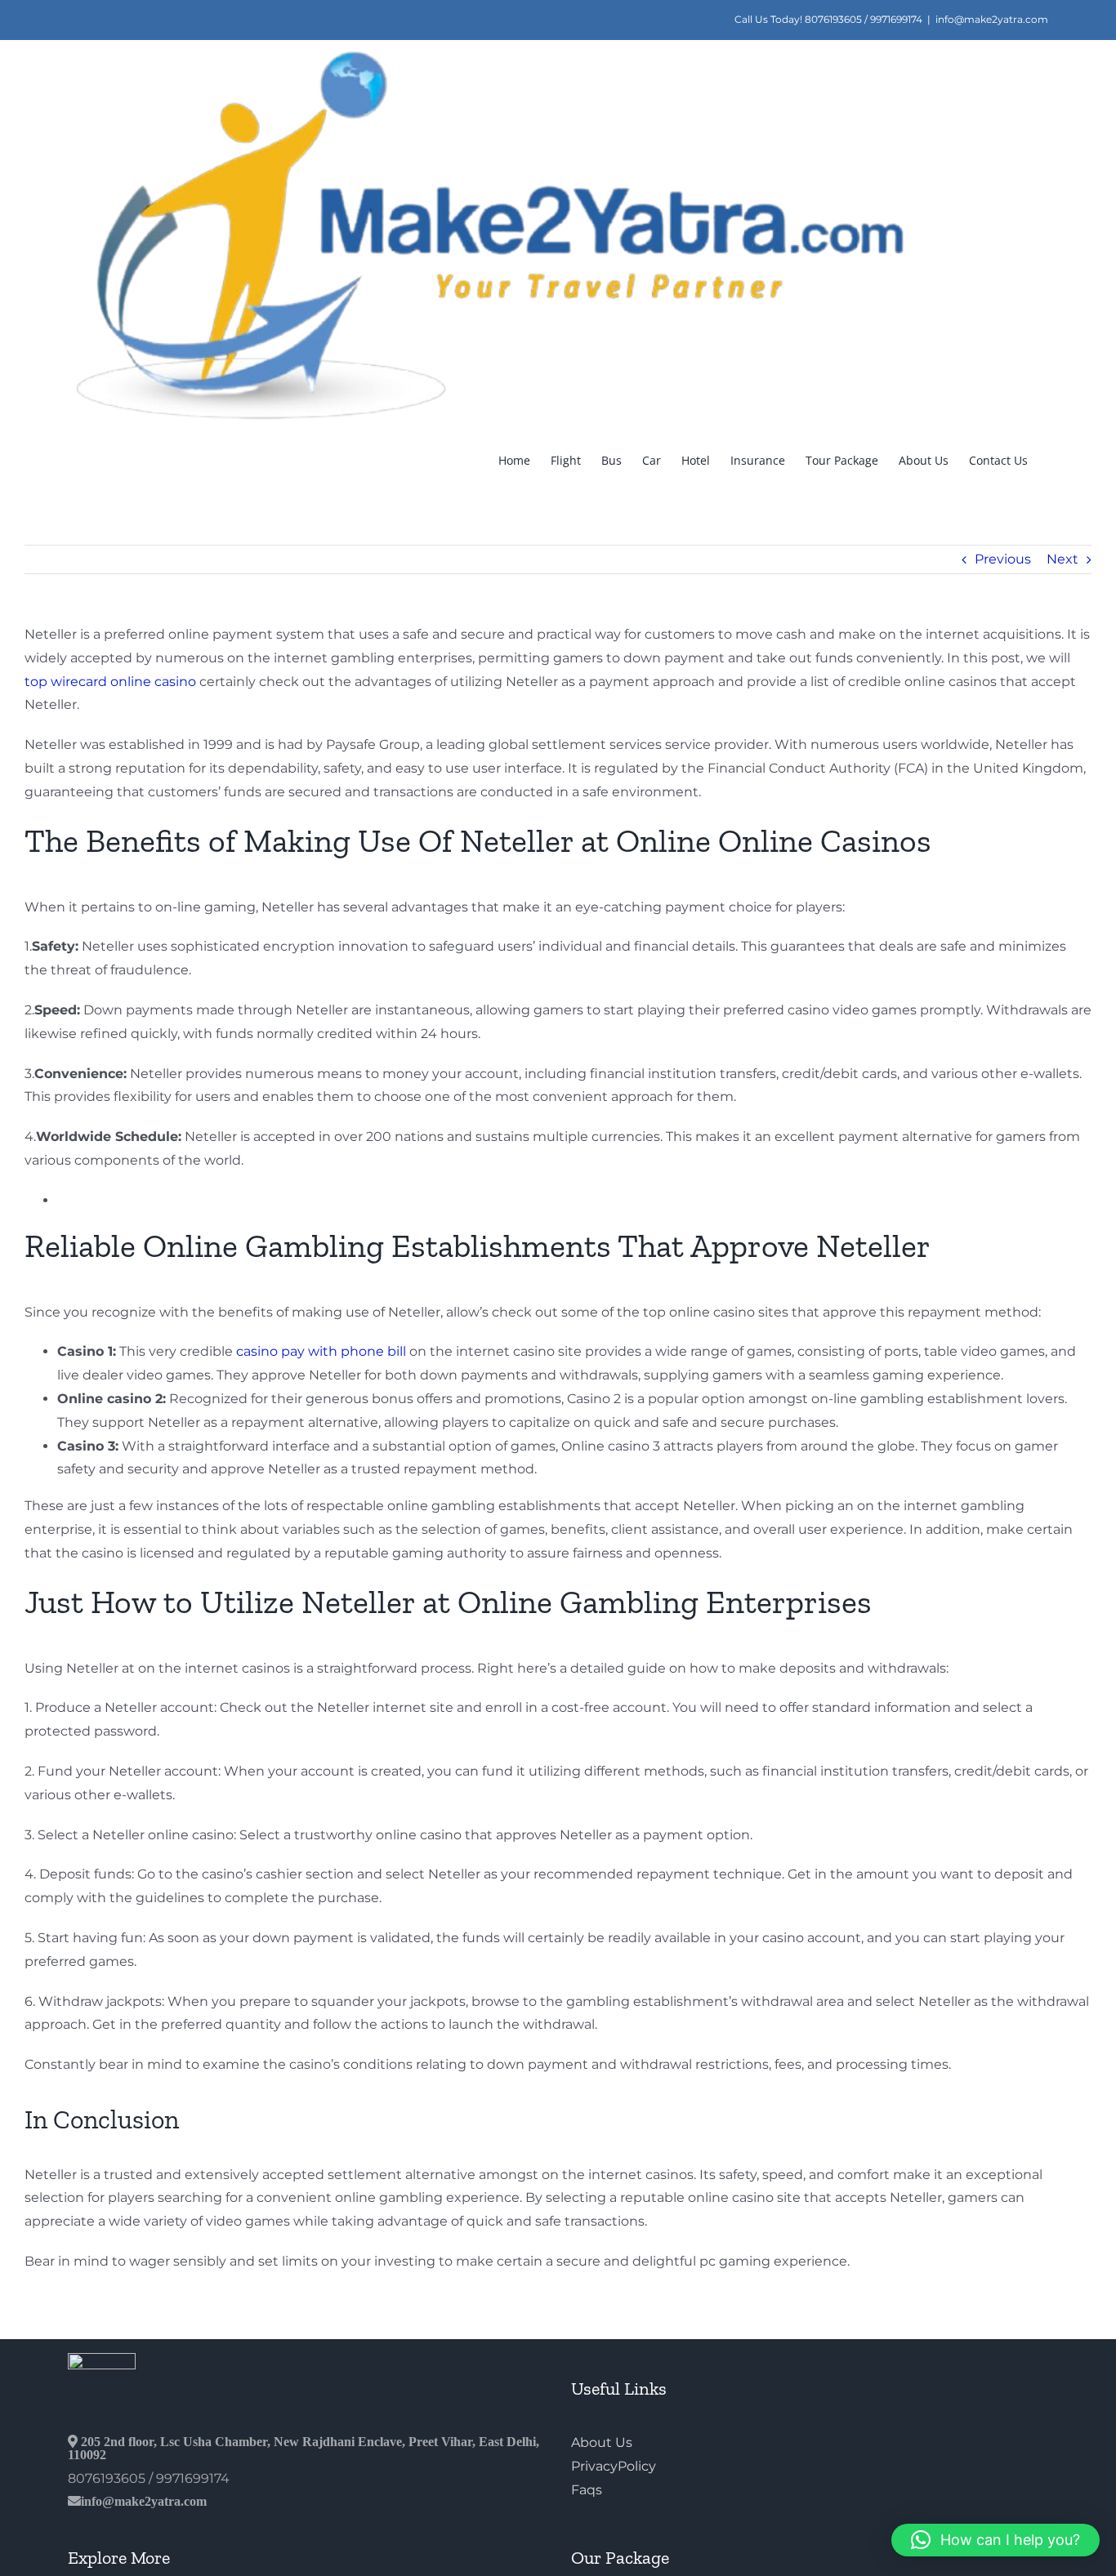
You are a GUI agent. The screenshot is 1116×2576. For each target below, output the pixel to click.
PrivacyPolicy (614, 2466)
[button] (995, 2540)
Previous (1003, 559)
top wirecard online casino (110, 682)
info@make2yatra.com (992, 19)
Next (1062, 559)
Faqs (587, 2490)
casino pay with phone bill (321, 1351)
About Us (602, 2442)
